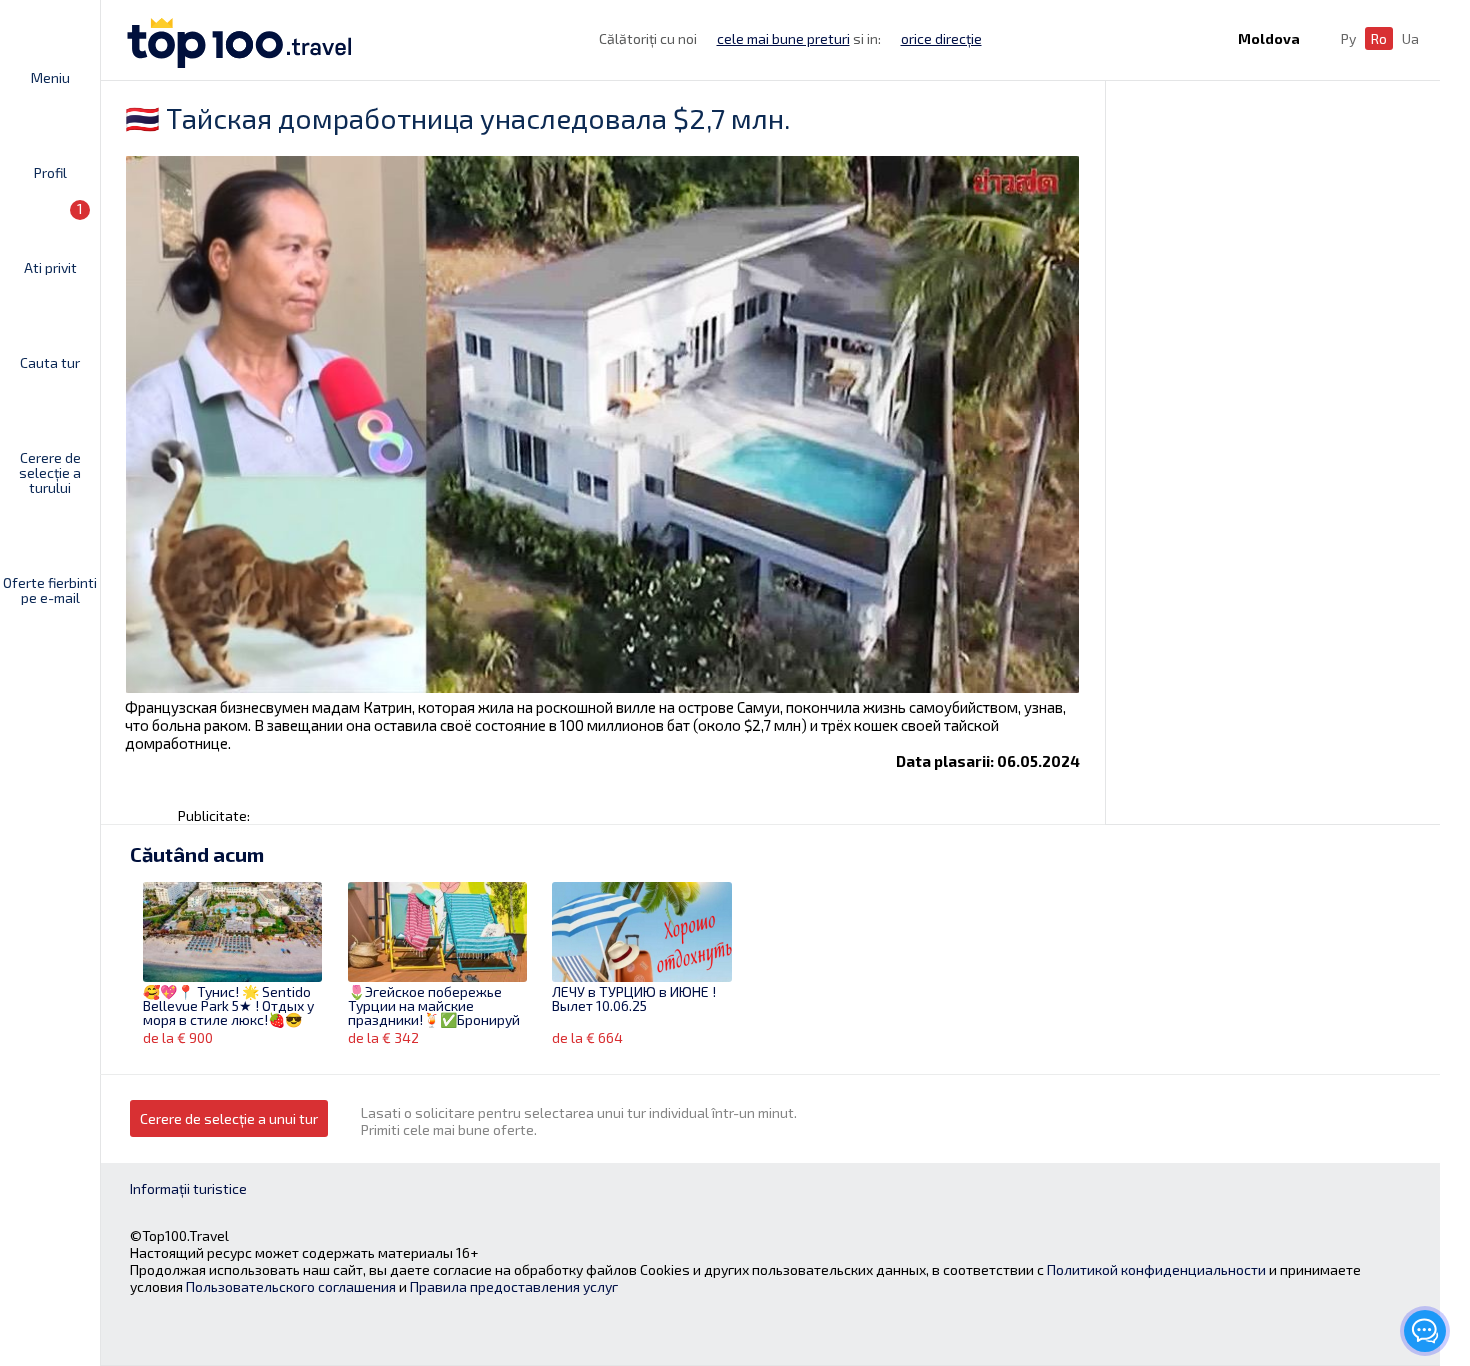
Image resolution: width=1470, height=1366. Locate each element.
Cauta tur (50, 362)
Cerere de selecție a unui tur (229, 1118)
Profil (50, 172)
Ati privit (54, 237)
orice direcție (941, 38)
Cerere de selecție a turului (50, 472)
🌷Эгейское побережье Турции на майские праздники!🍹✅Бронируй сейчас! (434, 1007)
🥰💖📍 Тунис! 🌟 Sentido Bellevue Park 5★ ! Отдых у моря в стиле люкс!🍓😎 (228, 1006)
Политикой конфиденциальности (1156, 1269)
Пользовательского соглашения (291, 1286)
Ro (1379, 38)
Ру (1348, 38)
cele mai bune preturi (783, 38)
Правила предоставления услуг (514, 1286)
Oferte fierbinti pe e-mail (50, 589)
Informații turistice (188, 1188)
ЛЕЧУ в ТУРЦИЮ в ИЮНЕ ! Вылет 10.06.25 (634, 999)
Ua (1410, 38)
